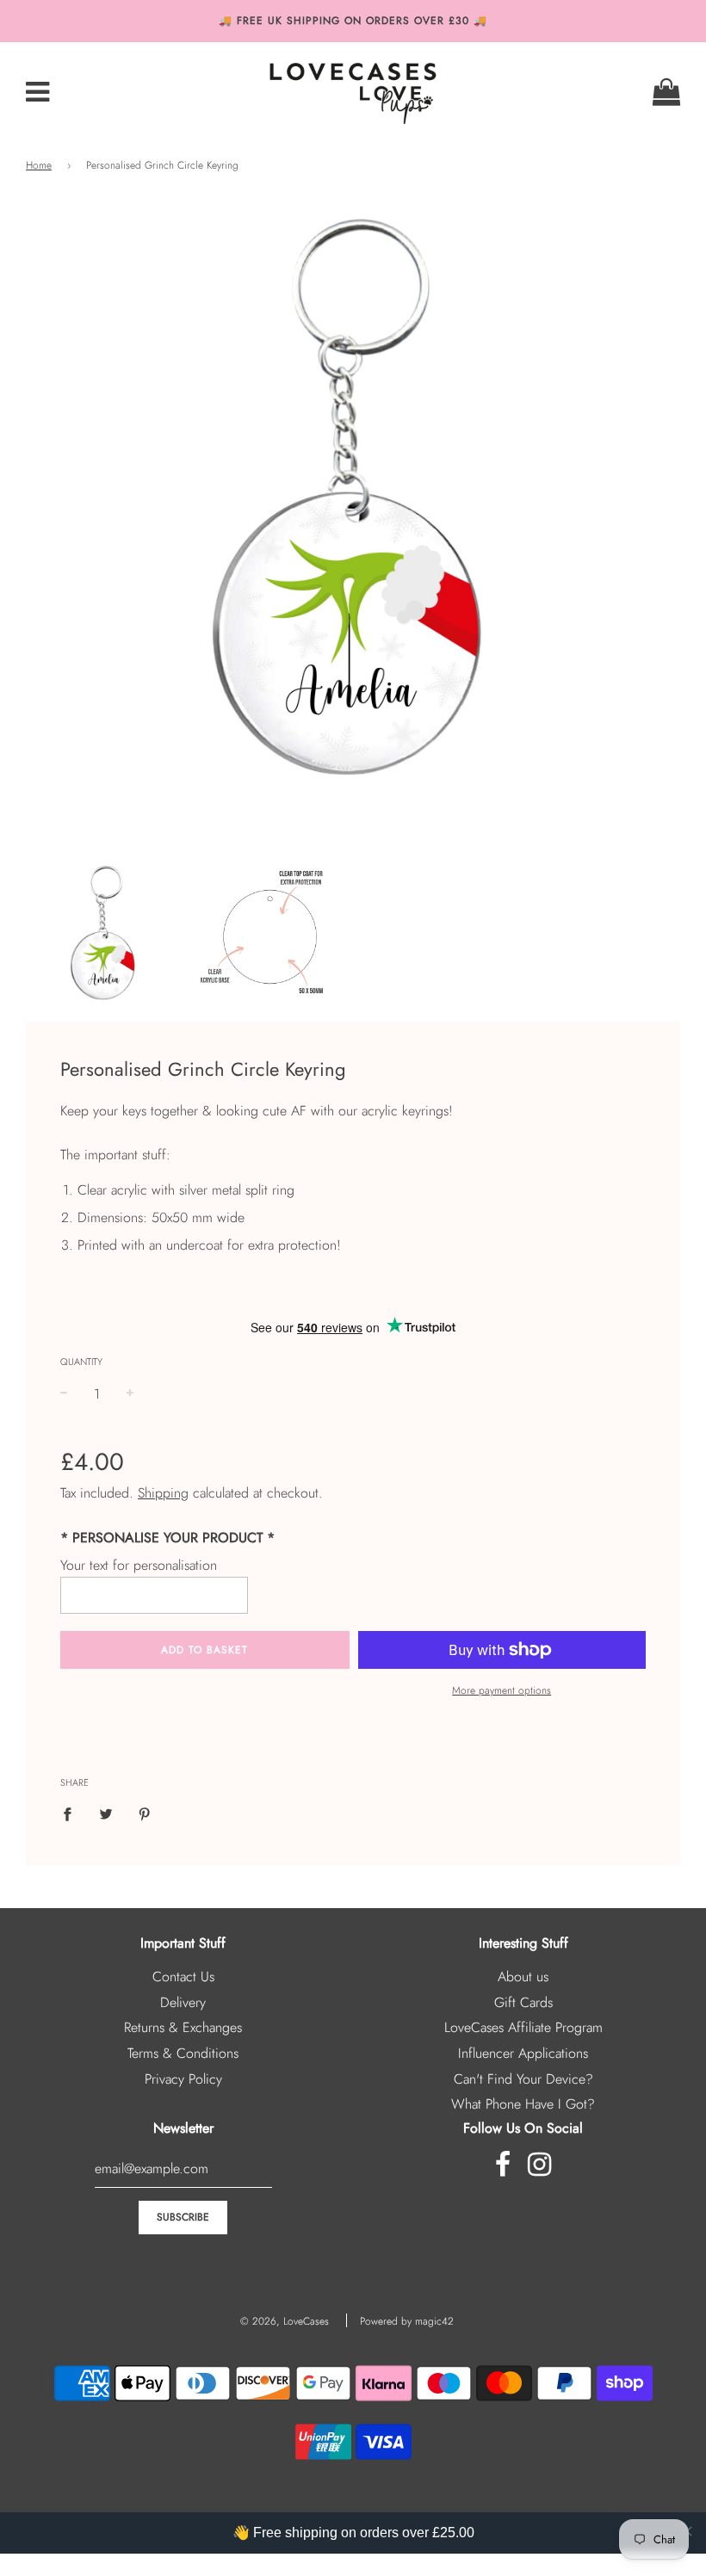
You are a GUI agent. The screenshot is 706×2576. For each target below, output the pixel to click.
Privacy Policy (183, 2079)
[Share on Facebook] (72, 1813)
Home (39, 165)
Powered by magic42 (407, 2321)
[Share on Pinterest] (145, 1813)
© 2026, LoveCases (285, 2321)
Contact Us (183, 1977)
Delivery (183, 2002)
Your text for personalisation (139, 1565)
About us (523, 1977)
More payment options (502, 1690)
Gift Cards (523, 2002)
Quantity (81, 1362)
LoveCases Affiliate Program (523, 2027)
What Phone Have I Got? (523, 2104)
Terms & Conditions (183, 2053)
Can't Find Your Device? (523, 2079)
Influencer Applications (523, 2053)
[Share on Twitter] (106, 1813)
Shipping (163, 1493)
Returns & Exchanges (183, 2027)
